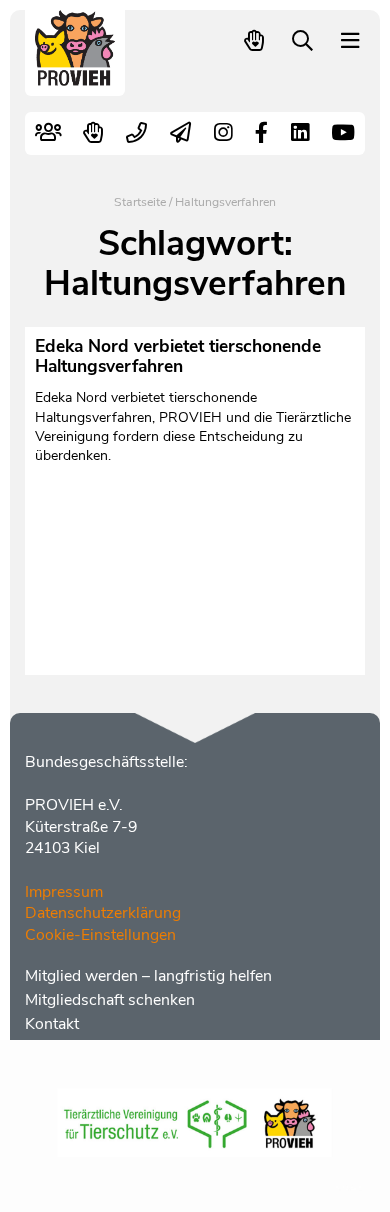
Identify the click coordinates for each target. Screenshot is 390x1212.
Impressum (64, 892)
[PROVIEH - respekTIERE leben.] (75, 76)
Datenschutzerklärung (103, 913)
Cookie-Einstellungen (100, 935)
